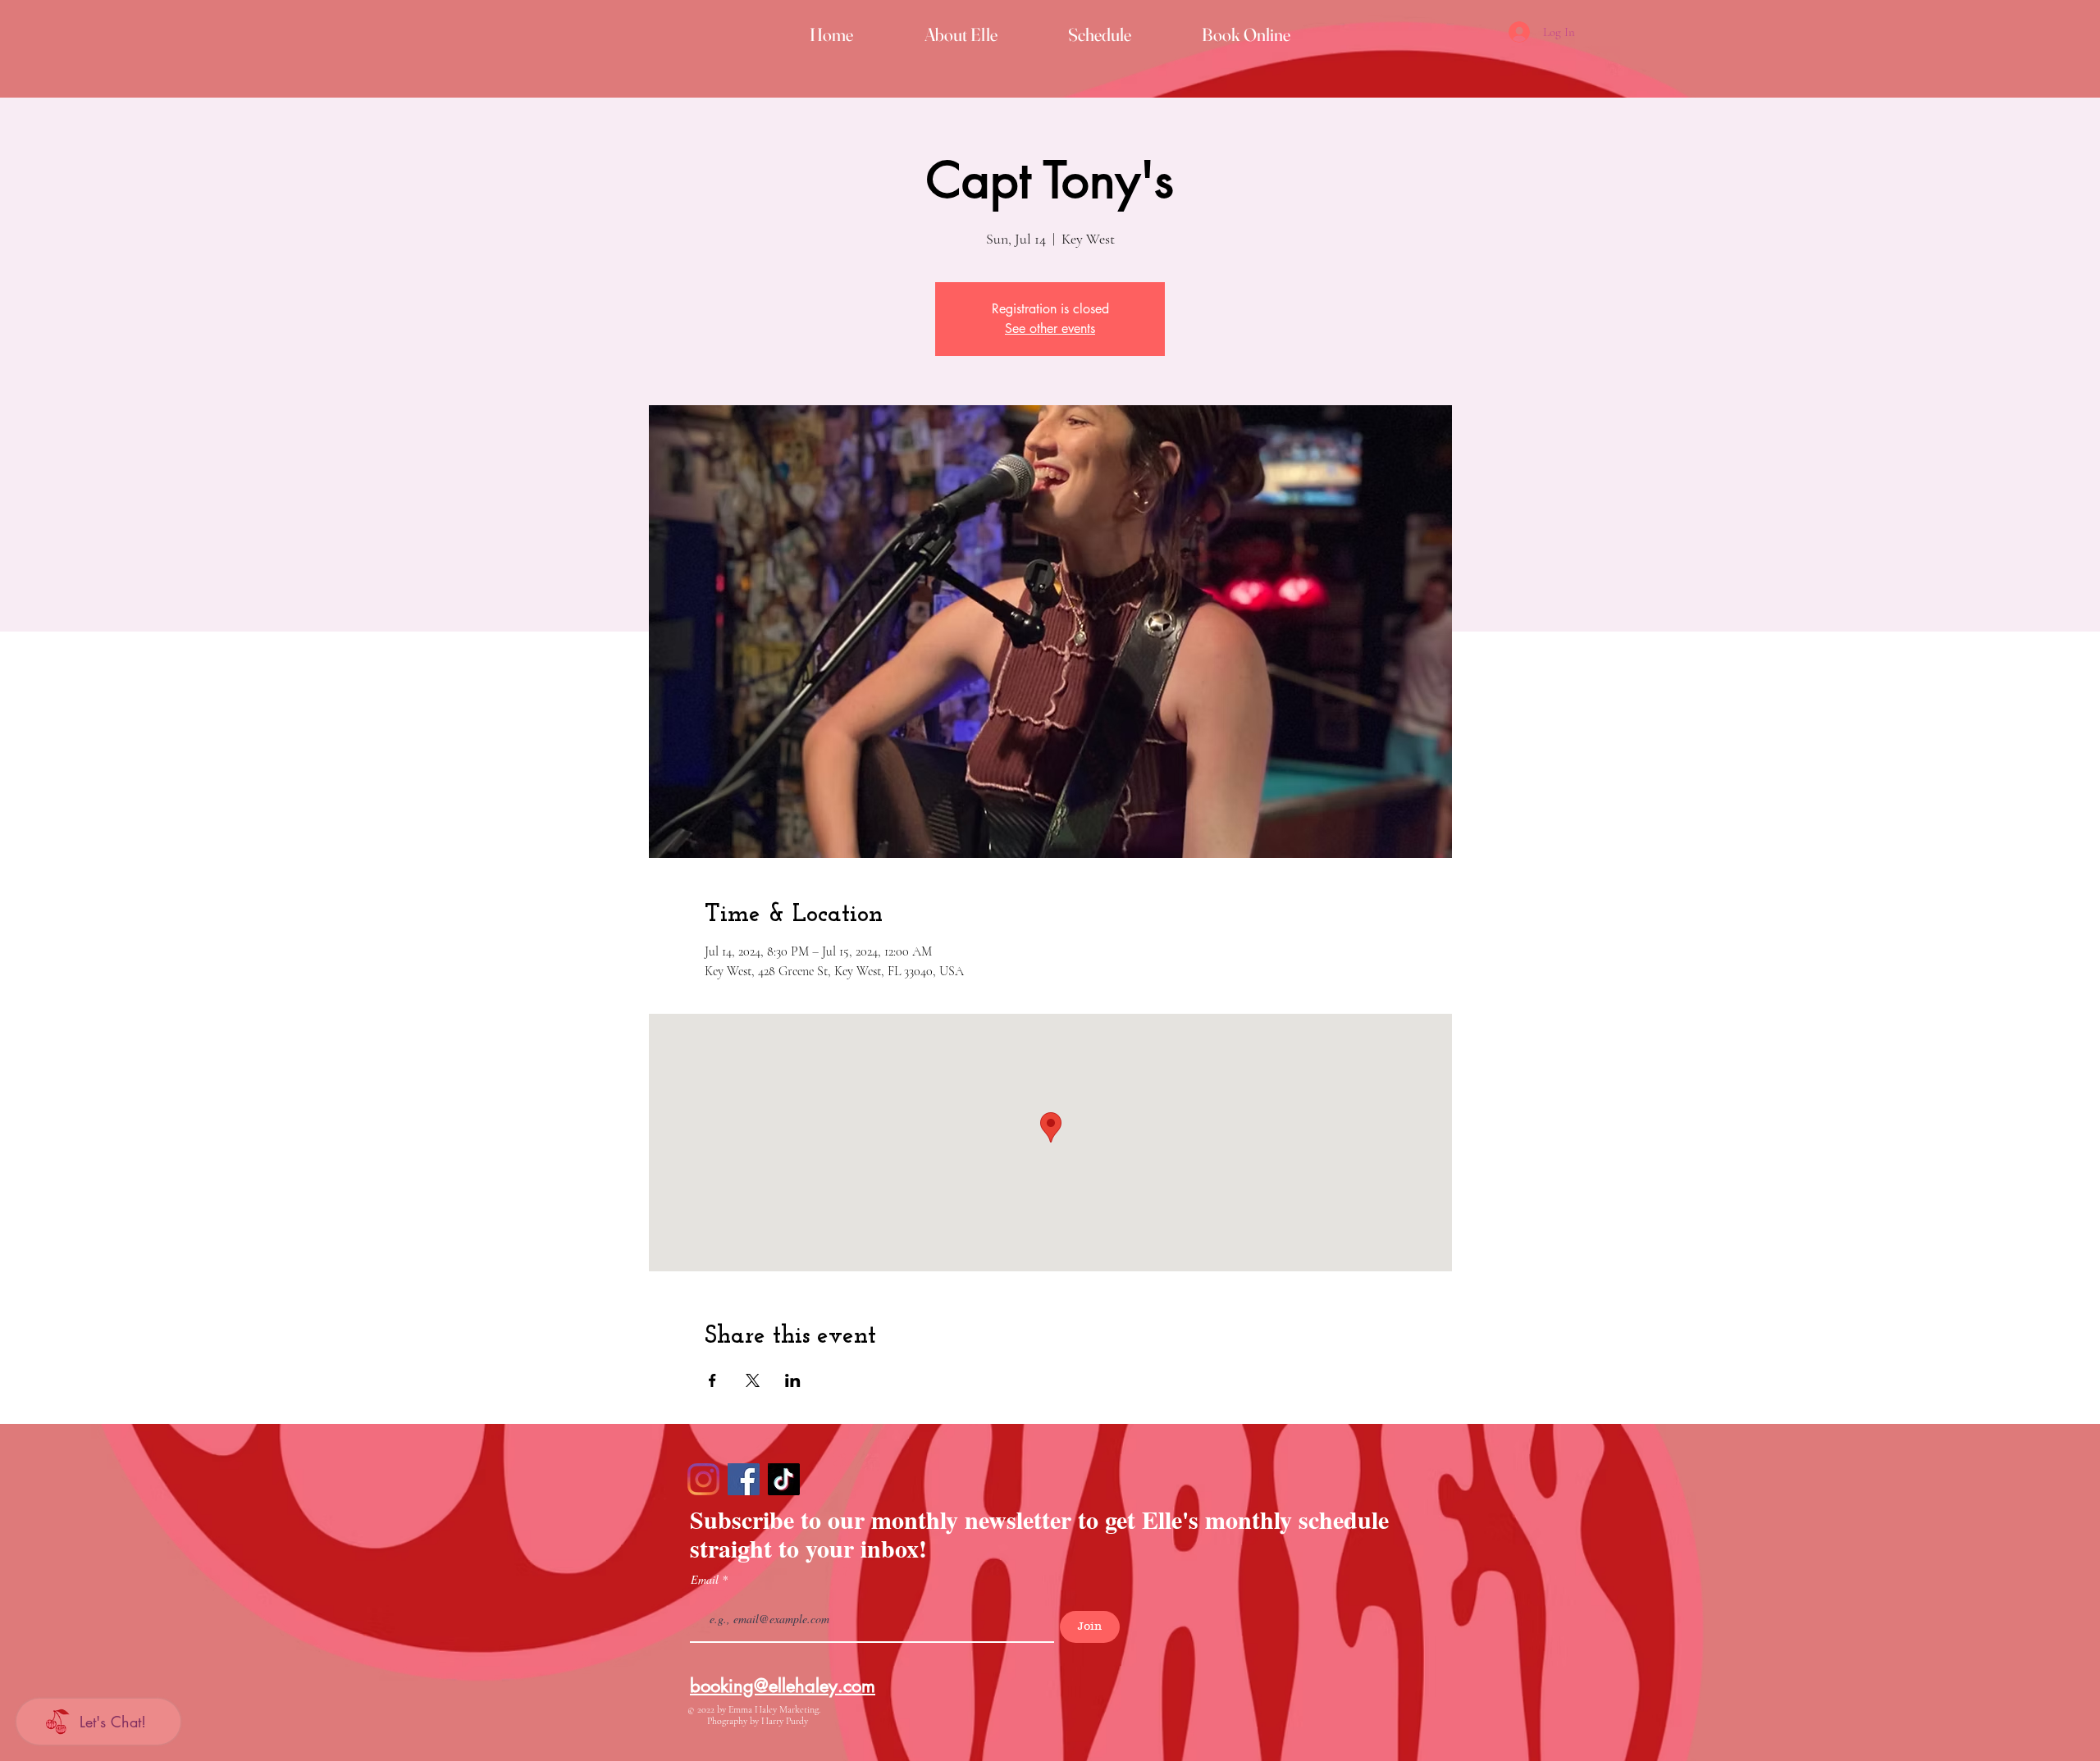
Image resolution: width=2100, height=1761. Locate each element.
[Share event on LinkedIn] (793, 1380)
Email (706, 1580)
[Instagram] (703, 1479)
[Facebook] (744, 1479)
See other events (1050, 328)
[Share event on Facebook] (712, 1380)
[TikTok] (784, 1479)
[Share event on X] (753, 1380)
